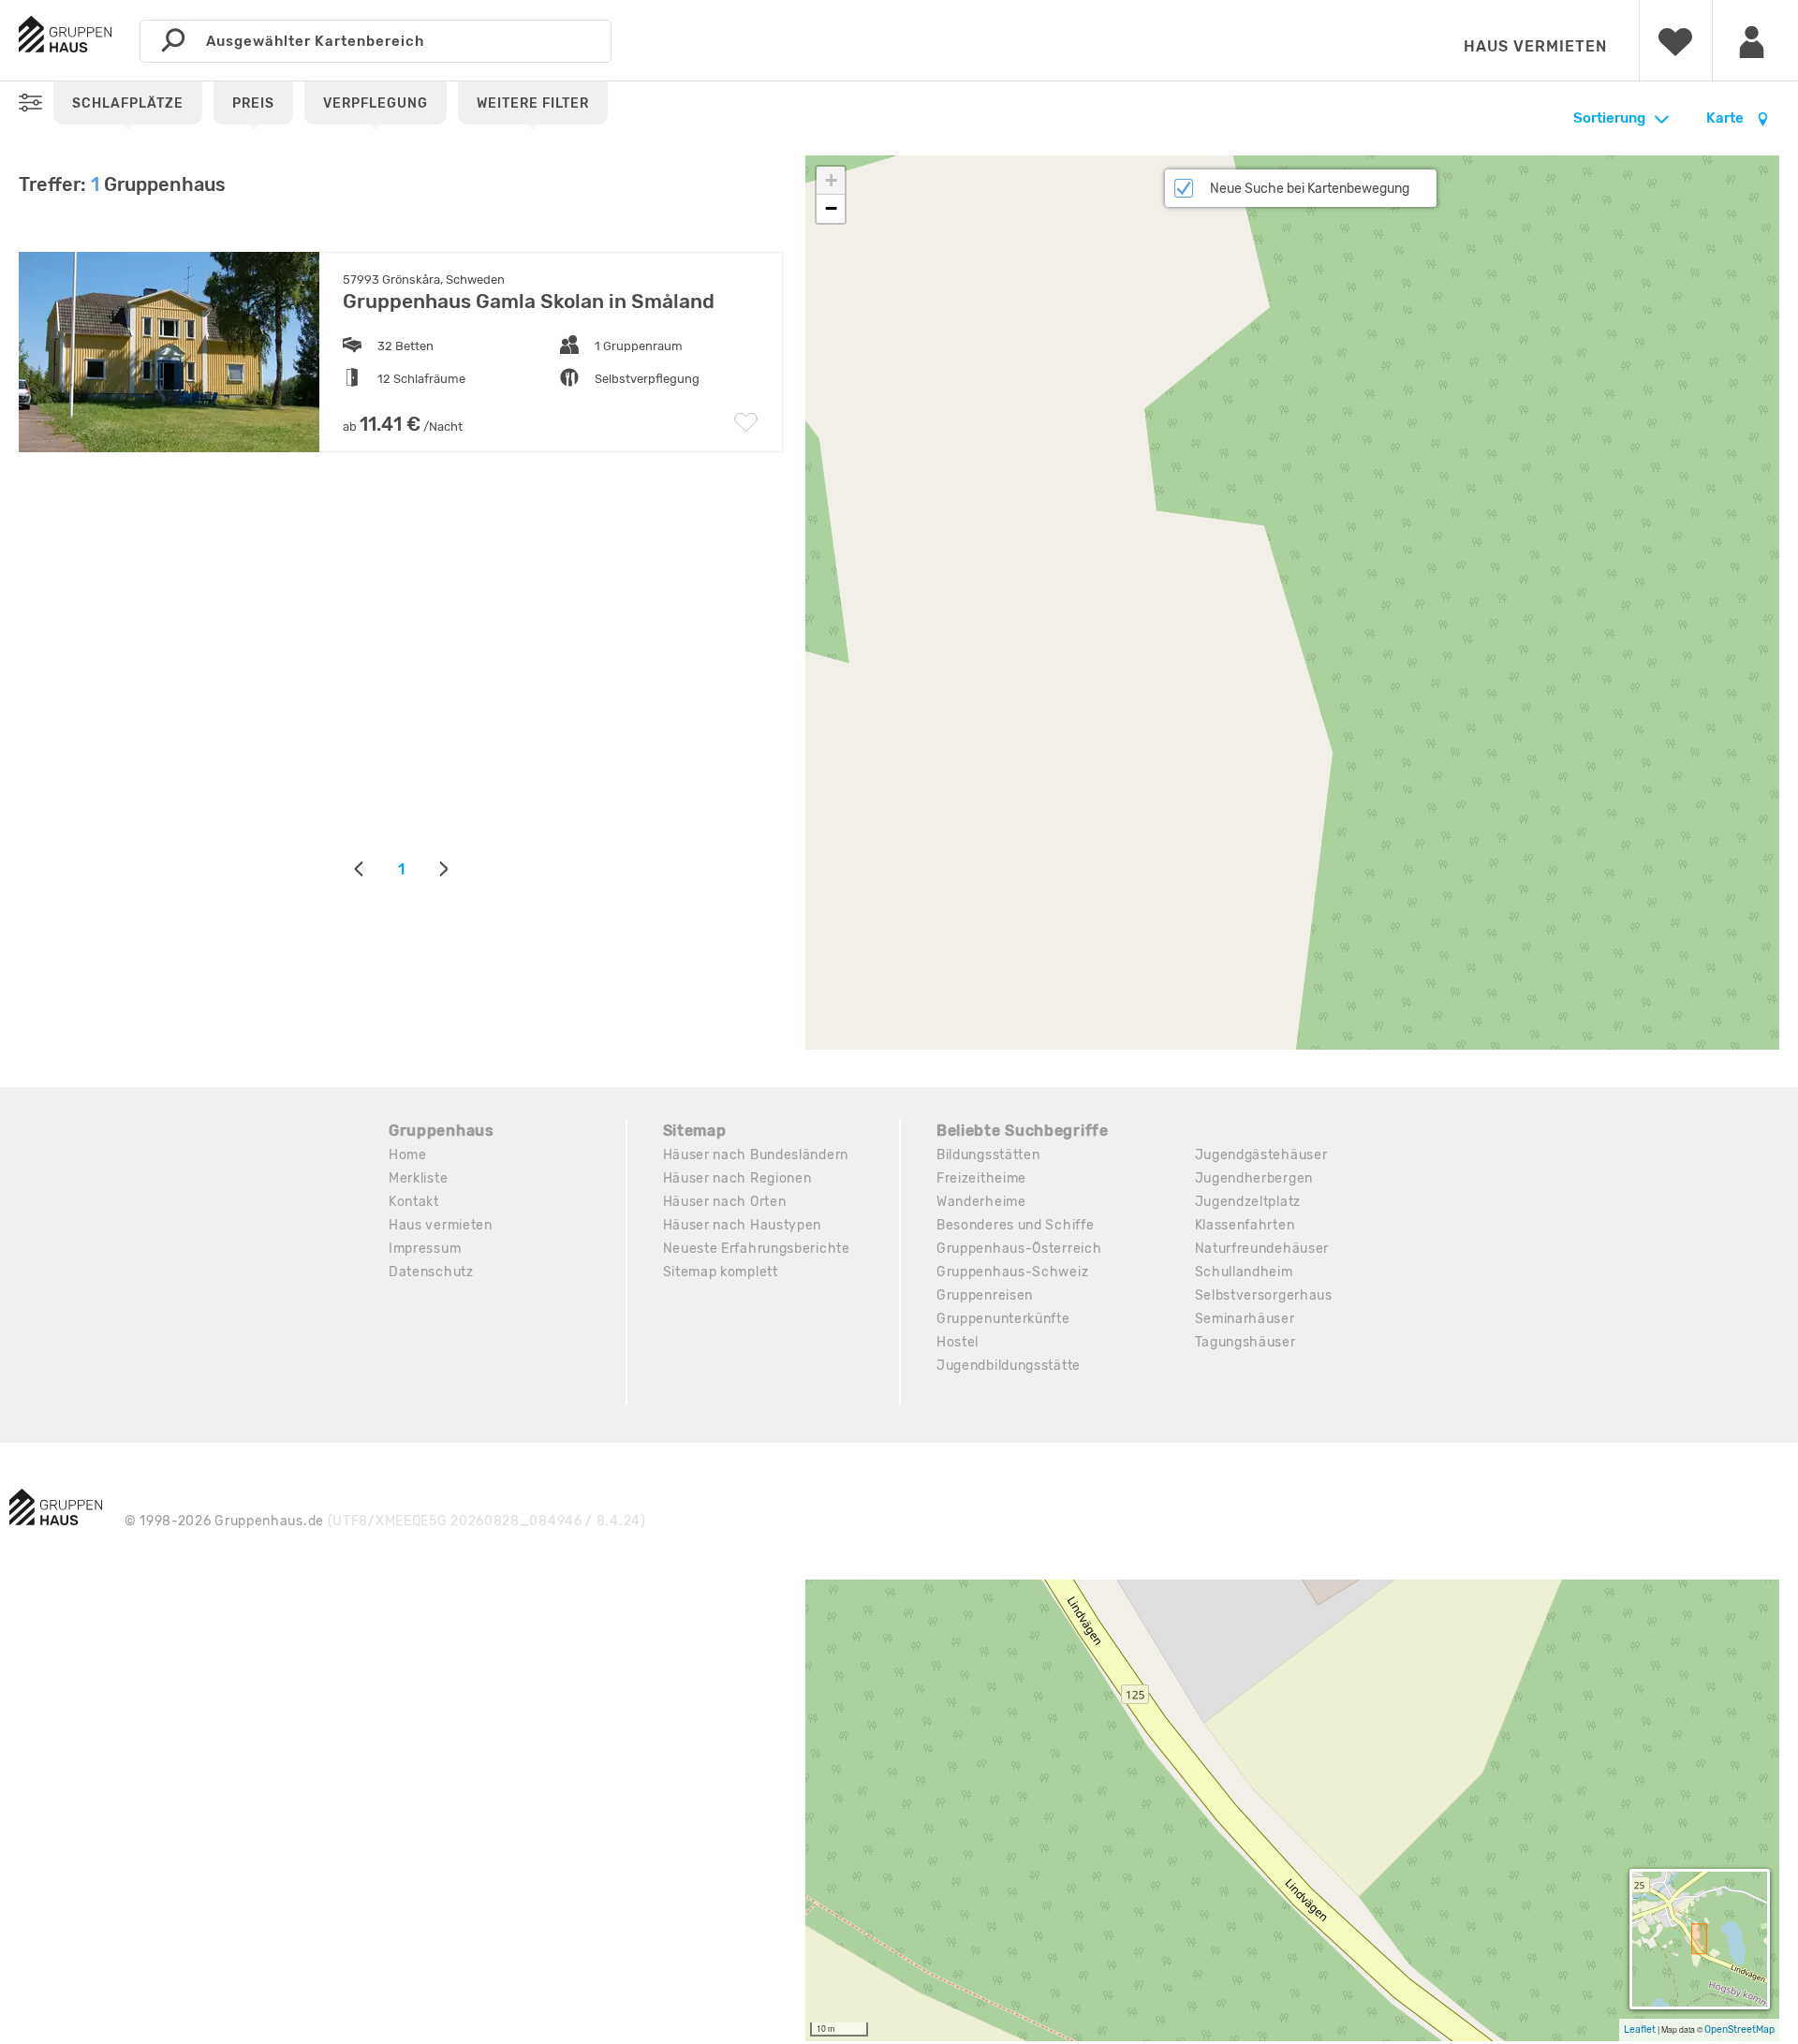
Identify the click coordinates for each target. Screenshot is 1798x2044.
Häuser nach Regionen (737, 1178)
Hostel (958, 1342)
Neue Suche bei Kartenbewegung (1310, 189)
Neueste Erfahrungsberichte (757, 1249)
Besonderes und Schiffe (1015, 1225)
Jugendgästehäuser (1261, 1155)
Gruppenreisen (985, 1295)
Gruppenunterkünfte (1003, 1319)
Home (408, 1155)
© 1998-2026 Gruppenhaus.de (385, 1521)
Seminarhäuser (1245, 1319)
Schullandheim (1244, 1272)
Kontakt (414, 1202)
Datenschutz (431, 1272)
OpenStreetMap (1739, 2029)
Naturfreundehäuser (1262, 1249)
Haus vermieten (1535, 46)
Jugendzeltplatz (1248, 1202)
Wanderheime (981, 1202)
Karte (1726, 118)
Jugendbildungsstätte (1009, 1366)
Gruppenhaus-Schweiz (1012, 1272)
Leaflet (1640, 2029)
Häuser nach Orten (725, 1202)
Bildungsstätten (988, 1155)
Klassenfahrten (1245, 1225)
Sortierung (1609, 118)
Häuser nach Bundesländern (756, 1155)
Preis (253, 103)
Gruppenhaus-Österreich (1019, 1249)
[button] (831, 181)
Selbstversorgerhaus (1264, 1295)
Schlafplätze (128, 103)
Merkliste (418, 1178)
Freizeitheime (981, 1178)
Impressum (425, 1249)
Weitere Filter (533, 103)
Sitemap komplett (721, 1272)
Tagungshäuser (1245, 1342)
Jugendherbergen (1254, 1178)
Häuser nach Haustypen (743, 1225)
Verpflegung (376, 103)
